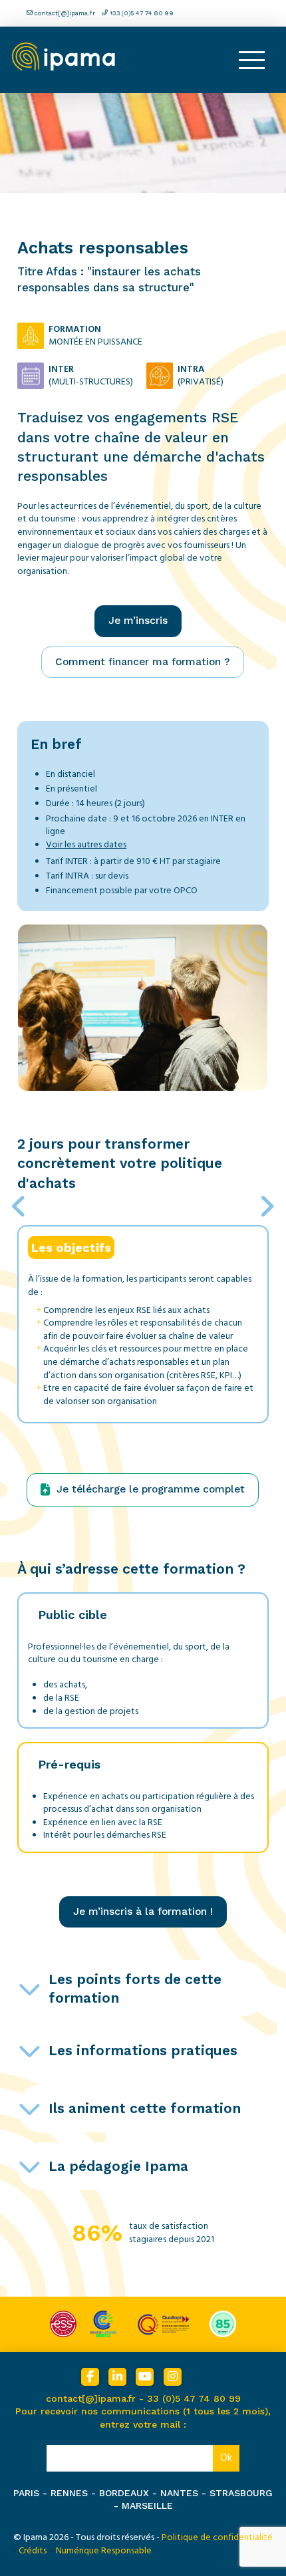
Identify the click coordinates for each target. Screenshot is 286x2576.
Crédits (33, 2551)
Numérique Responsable (104, 2551)
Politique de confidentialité (217, 2537)
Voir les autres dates (86, 845)
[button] (251, 60)
